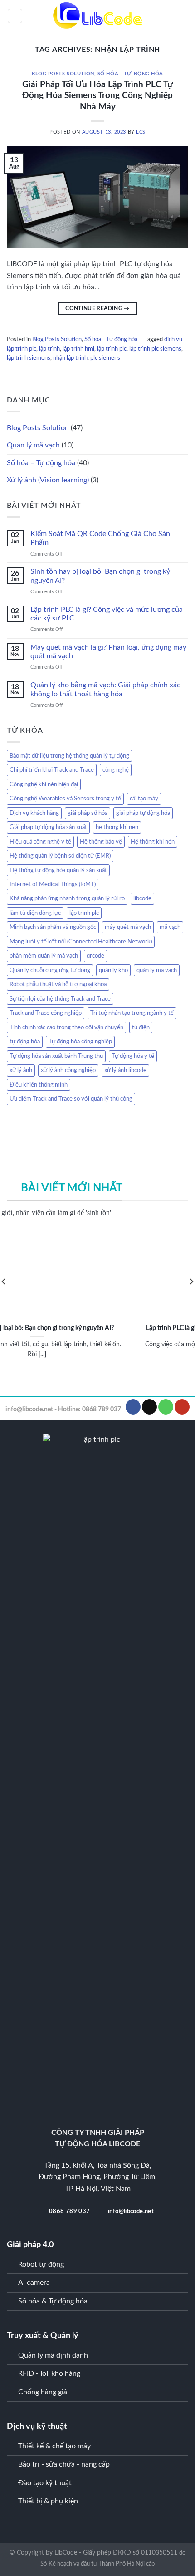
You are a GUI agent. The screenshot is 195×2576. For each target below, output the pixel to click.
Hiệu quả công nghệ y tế (40, 842)
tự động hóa (25, 1042)
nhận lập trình (70, 358)
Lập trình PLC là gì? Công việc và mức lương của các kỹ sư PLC (107, 614)
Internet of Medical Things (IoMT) (53, 884)
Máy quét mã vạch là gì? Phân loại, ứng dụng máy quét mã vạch (108, 652)
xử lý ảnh (21, 1070)
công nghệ (116, 770)
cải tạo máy (144, 799)
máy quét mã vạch (128, 927)
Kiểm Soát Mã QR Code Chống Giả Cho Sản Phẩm (100, 538)
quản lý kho (113, 970)
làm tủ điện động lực (35, 913)
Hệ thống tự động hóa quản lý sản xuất (58, 870)
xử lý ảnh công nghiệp (68, 1070)
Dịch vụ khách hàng (34, 813)
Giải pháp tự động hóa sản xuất (48, 827)
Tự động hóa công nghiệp (80, 1042)
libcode (142, 898)
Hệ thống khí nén (153, 842)
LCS (141, 132)
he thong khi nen (117, 827)
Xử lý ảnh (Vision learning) (48, 480)
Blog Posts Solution (63, 74)
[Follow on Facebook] (133, 1407)
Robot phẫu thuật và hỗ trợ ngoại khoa (58, 984)
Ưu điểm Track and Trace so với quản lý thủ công (71, 1099)
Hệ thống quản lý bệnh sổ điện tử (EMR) (60, 856)
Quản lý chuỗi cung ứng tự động (50, 970)
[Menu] (15, 16)
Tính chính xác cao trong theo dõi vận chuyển (66, 1027)
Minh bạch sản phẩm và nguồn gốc (53, 927)
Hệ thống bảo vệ (101, 842)
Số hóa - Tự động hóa (130, 74)
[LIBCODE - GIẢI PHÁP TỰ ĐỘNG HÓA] (97, 16)
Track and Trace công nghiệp (46, 1013)
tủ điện (141, 1027)
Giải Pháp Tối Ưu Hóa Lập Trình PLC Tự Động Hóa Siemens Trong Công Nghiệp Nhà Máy (97, 96)
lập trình (49, 349)
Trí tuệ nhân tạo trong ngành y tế (132, 1013)
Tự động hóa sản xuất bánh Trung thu (56, 1056)
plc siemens (105, 358)
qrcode (95, 956)
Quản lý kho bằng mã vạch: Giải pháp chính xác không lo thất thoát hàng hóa (105, 689)
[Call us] (166, 1407)
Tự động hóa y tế (133, 1056)
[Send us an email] (149, 1407)
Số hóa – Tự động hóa (41, 463)
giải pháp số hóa (88, 813)
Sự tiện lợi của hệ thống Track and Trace (60, 999)
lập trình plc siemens (155, 349)
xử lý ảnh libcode (125, 1070)
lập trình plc (112, 349)
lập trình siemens (29, 358)
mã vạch (170, 927)
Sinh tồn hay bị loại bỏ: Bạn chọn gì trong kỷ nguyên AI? (100, 576)
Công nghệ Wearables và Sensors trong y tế (65, 799)
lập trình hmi (78, 349)
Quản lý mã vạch (33, 445)
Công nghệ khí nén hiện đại (44, 784)
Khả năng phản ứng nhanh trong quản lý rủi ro (67, 898)
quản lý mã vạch (157, 970)
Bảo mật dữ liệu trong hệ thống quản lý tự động (69, 756)
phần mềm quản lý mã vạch (44, 956)
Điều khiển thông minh (39, 1085)
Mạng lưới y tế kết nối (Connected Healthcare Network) (81, 942)
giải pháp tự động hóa (143, 813)
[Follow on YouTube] (182, 1407)
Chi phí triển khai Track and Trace (52, 770)
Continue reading (97, 308)
